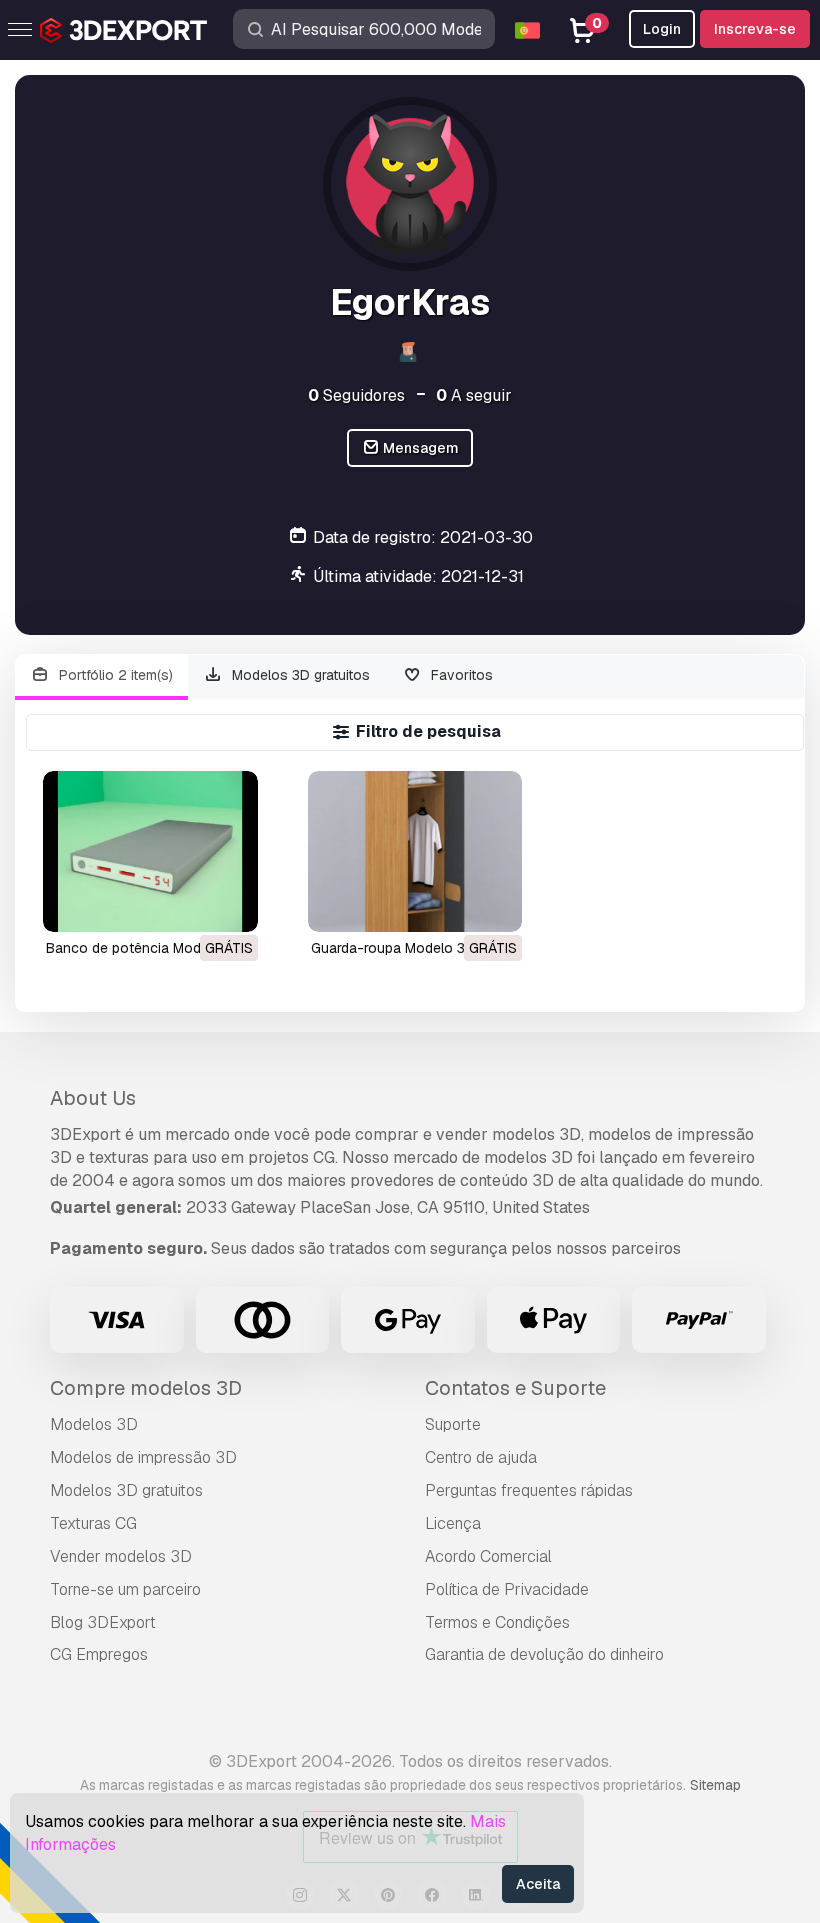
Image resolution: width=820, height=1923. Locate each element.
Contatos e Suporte (515, 1388)
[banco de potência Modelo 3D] (150, 851)
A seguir (474, 395)
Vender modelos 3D (121, 1556)
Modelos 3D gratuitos (299, 675)
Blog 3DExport (103, 1622)
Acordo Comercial (488, 1556)
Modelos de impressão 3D (143, 1457)
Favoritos (460, 675)
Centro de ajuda (481, 1457)
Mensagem (419, 448)
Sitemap (715, 1785)
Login (662, 29)
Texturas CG (93, 1523)
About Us (93, 1098)
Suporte (453, 1424)
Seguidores (356, 395)
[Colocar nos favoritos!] (229, 904)
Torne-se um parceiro (125, 1589)
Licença (453, 1523)
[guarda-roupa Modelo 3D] (415, 851)
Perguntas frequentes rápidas (529, 1490)
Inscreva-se (755, 29)
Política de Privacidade (507, 1589)
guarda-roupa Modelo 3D (393, 948)
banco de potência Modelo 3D (144, 948)
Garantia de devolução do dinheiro (544, 1654)
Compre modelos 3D (146, 1388)
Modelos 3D (94, 1424)
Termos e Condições (497, 1622)
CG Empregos (99, 1654)
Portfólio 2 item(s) (114, 675)
